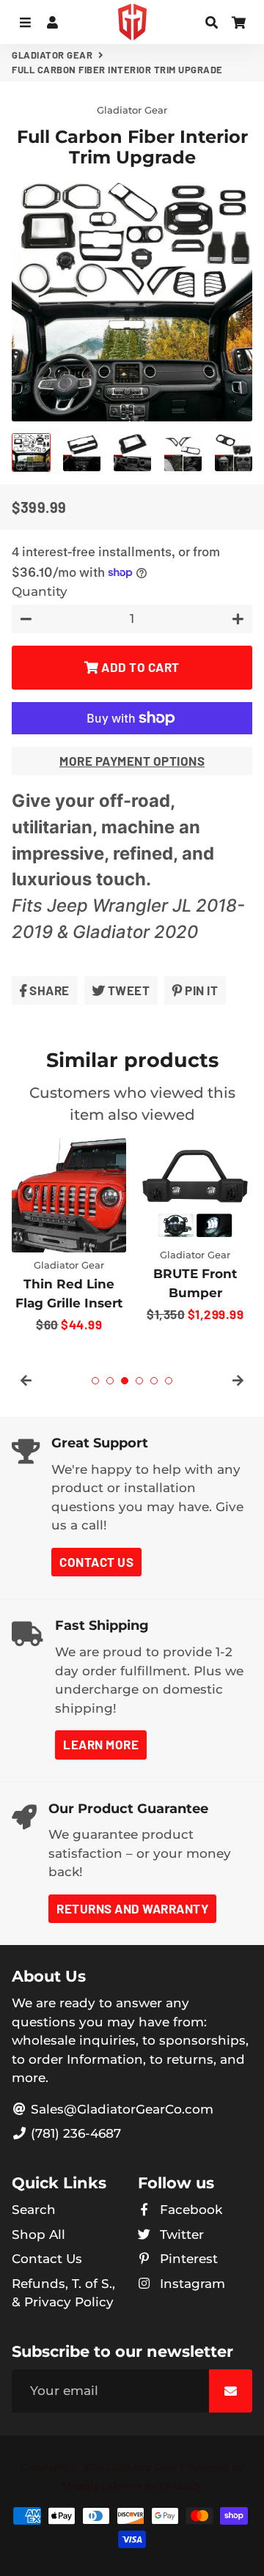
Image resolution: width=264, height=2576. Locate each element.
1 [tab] (95, 1381)
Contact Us (96, 1562)
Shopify (81, 2486)
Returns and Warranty (132, 1908)
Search (34, 2210)
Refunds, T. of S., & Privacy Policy (63, 2293)
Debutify (181, 2486)
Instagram (191, 2284)
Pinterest (187, 2259)
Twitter (180, 2234)
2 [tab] (110, 1381)
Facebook (189, 2210)
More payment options (132, 761)
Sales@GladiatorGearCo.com (120, 2109)
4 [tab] (139, 1381)
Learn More (101, 1744)
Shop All (38, 2234)
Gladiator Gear (52, 55)
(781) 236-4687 (74, 2133)
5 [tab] (154, 1381)
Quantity (40, 591)
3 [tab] (125, 1381)
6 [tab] (169, 1381)
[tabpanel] (69, 1237)
